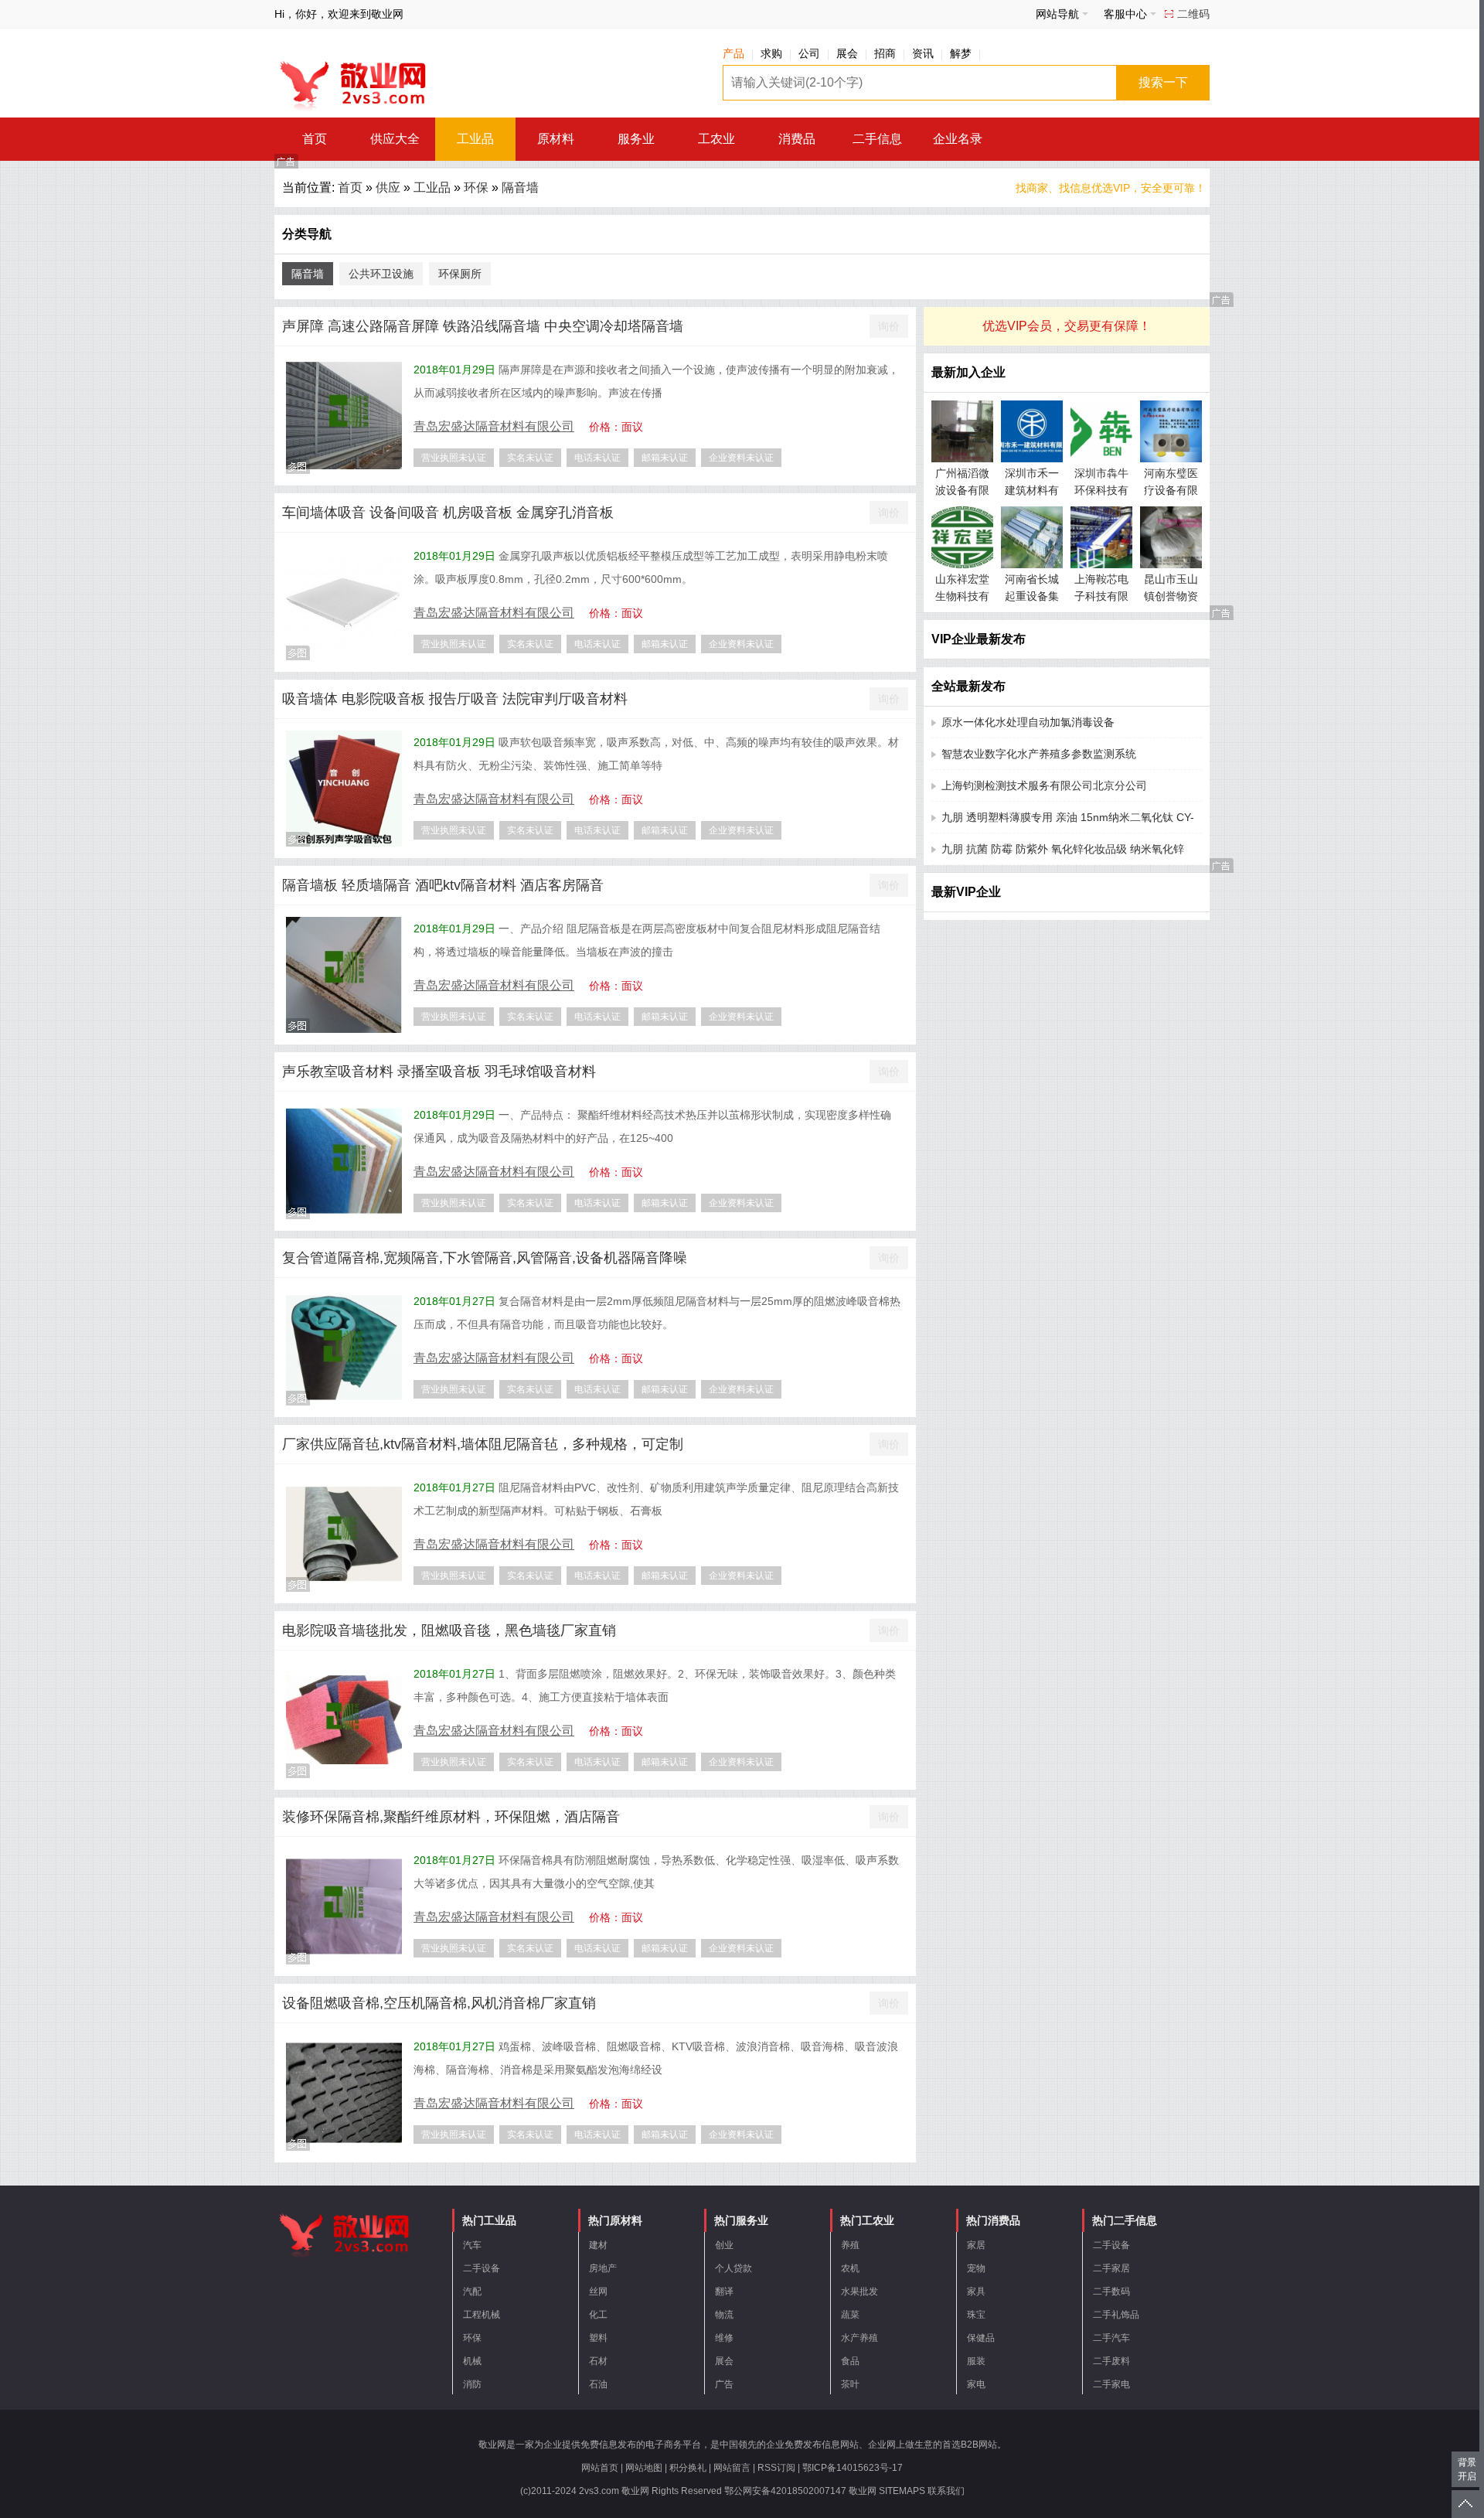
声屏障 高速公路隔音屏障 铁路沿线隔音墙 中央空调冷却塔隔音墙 (483, 326)
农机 (850, 2268)
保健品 (981, 2338)
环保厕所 (460, 274)
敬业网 (863, 2491)
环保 (476, 187)
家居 (976, 2245)
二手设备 (482, 2268)
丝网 (598, 2291)
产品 (733, 53)
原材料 (556, 139)
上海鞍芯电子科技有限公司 (1101, 596)
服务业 (636, 139)
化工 (598, 2315)
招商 (885, 53)
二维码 (1193, 14)
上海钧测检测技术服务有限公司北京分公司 (1044, 785)
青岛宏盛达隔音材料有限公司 (494, 426)
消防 (472, 2384)
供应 (388, 187)
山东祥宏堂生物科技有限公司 (962, 596)
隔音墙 (520, 187)
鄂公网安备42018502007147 (785, 2491)
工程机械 (482, 2315)
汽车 (472, 2245)
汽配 (472, 2291)
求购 (771, 53)
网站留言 (732, 2468)
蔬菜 (850, 2315)
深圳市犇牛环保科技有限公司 (1101, 490)
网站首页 (600, 2468)
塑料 (598, 2338)
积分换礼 (688, 2468)
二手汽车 (1111, 2338)
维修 (724, 2338)
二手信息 (877, 139)
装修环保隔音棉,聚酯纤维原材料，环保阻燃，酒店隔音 (451, 1817)
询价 (889, 326)
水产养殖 (859, 2338)
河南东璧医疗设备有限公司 (1171, 490)
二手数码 (1111, 2291)
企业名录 (958, 139)
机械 (472, 2361)
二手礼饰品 (1116, 2315)
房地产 (603, 2268)
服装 (976, 2361)
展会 (847, 53)
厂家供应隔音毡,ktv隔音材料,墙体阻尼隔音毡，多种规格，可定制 (483, 1444)
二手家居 (1111, 2268)
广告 (724, 2384)
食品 (850, 2361)
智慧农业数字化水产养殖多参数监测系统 (1039, 754)
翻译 (724, 2291)
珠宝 (976, 2315)
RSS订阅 (776, 2468)
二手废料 (1111, 2361)
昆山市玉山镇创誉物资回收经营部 (1171, 596)
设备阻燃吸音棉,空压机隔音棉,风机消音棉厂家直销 (439, 2003)
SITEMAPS (902, 2491)
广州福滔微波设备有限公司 (962, 490)
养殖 (850, 2245)
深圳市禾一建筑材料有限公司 (1032, 490)
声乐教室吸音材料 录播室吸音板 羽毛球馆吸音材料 (439, 1072)
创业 (724, 2245)
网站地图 (644, 2468)
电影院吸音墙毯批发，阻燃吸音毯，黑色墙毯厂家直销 (449, 1630)
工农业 (716, 139)
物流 (724, 2315)
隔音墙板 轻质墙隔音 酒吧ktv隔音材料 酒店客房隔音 (443, 885)
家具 (976, 2291)
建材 (598, 2245)
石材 (598, 2361)
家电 (976, 2384)
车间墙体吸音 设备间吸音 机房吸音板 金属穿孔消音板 (448, 513)
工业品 (475, 139)
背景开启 (1467, 2469)
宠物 (976, 2268)
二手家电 (1111, 2384)
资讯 (923, 53)
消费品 (797, 139)
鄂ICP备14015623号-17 (853, 2468)
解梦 (961, 53)
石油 (598, 2384)
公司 (809, 53)
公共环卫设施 (381, 274)
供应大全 (395, 139)
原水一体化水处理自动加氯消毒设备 (1028, 722)
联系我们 (946, 2491)
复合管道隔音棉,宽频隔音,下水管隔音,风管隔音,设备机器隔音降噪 (485, 1258)
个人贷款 (733, 2268)
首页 (315, 139)
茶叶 (850, 2384)
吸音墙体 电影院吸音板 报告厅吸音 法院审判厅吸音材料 (455, 699)
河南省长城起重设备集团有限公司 (1032, 596)
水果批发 (859, 2291)
